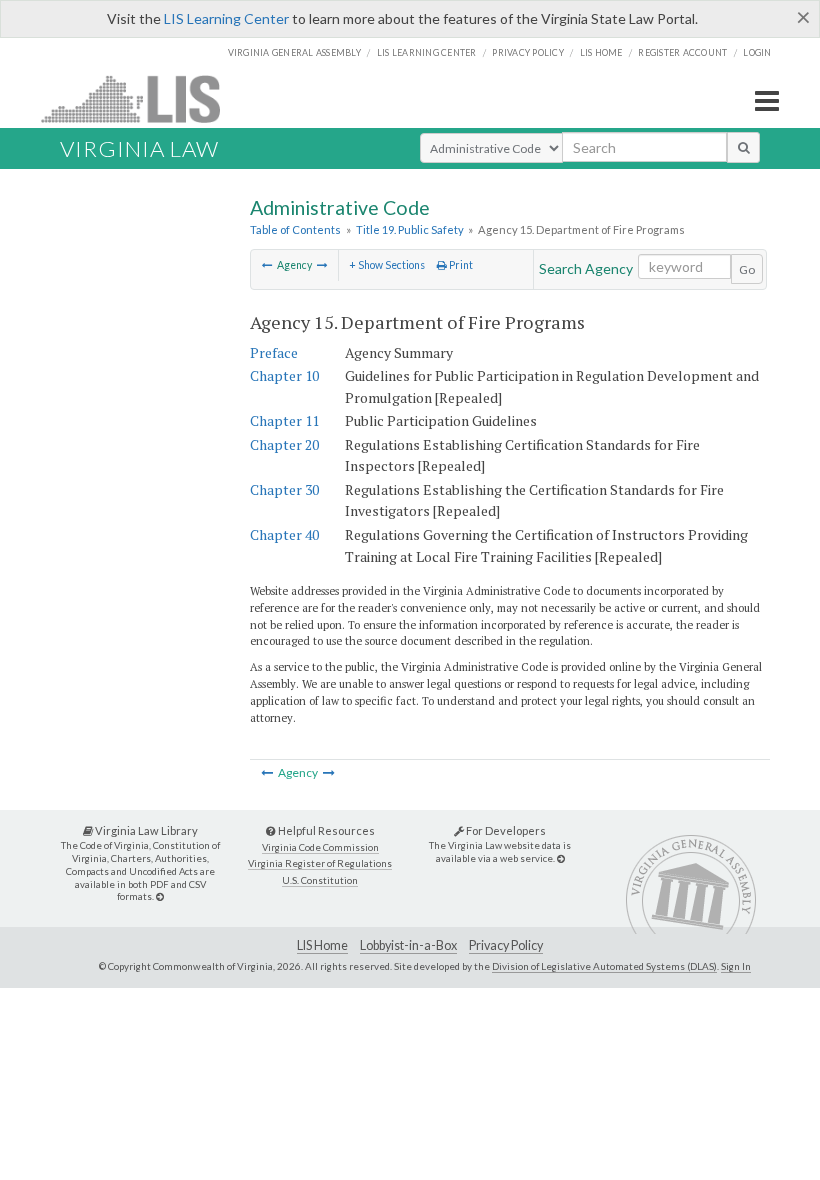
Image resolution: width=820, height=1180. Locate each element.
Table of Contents (295, 229)
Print (460, 265)
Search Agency (586, 268)
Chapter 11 (284, 420)
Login (757, 52)
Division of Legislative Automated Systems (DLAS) (604, 966)
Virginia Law (139, 148)
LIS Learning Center (226, 18)
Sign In (736, 966)
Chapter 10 (284, 375)
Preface (274, 352)
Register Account (682, 52)
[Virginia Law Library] (160, 896)
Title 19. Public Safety (410, 229)
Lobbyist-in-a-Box (408, 945)
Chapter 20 (284, 444)
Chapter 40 (284, 534)
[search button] (743, 147)
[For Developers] (561, 858)
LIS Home (322, 945)
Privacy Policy (528, 52)
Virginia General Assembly (294, 52)
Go (747, 269)
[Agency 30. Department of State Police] (322, 265)
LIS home (601, 52)
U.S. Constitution (320, 880)
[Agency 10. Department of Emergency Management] (267, 265)
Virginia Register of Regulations (320, 863)
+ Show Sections (387, 265)
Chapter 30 (284, 489)
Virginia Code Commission (320, 847)
